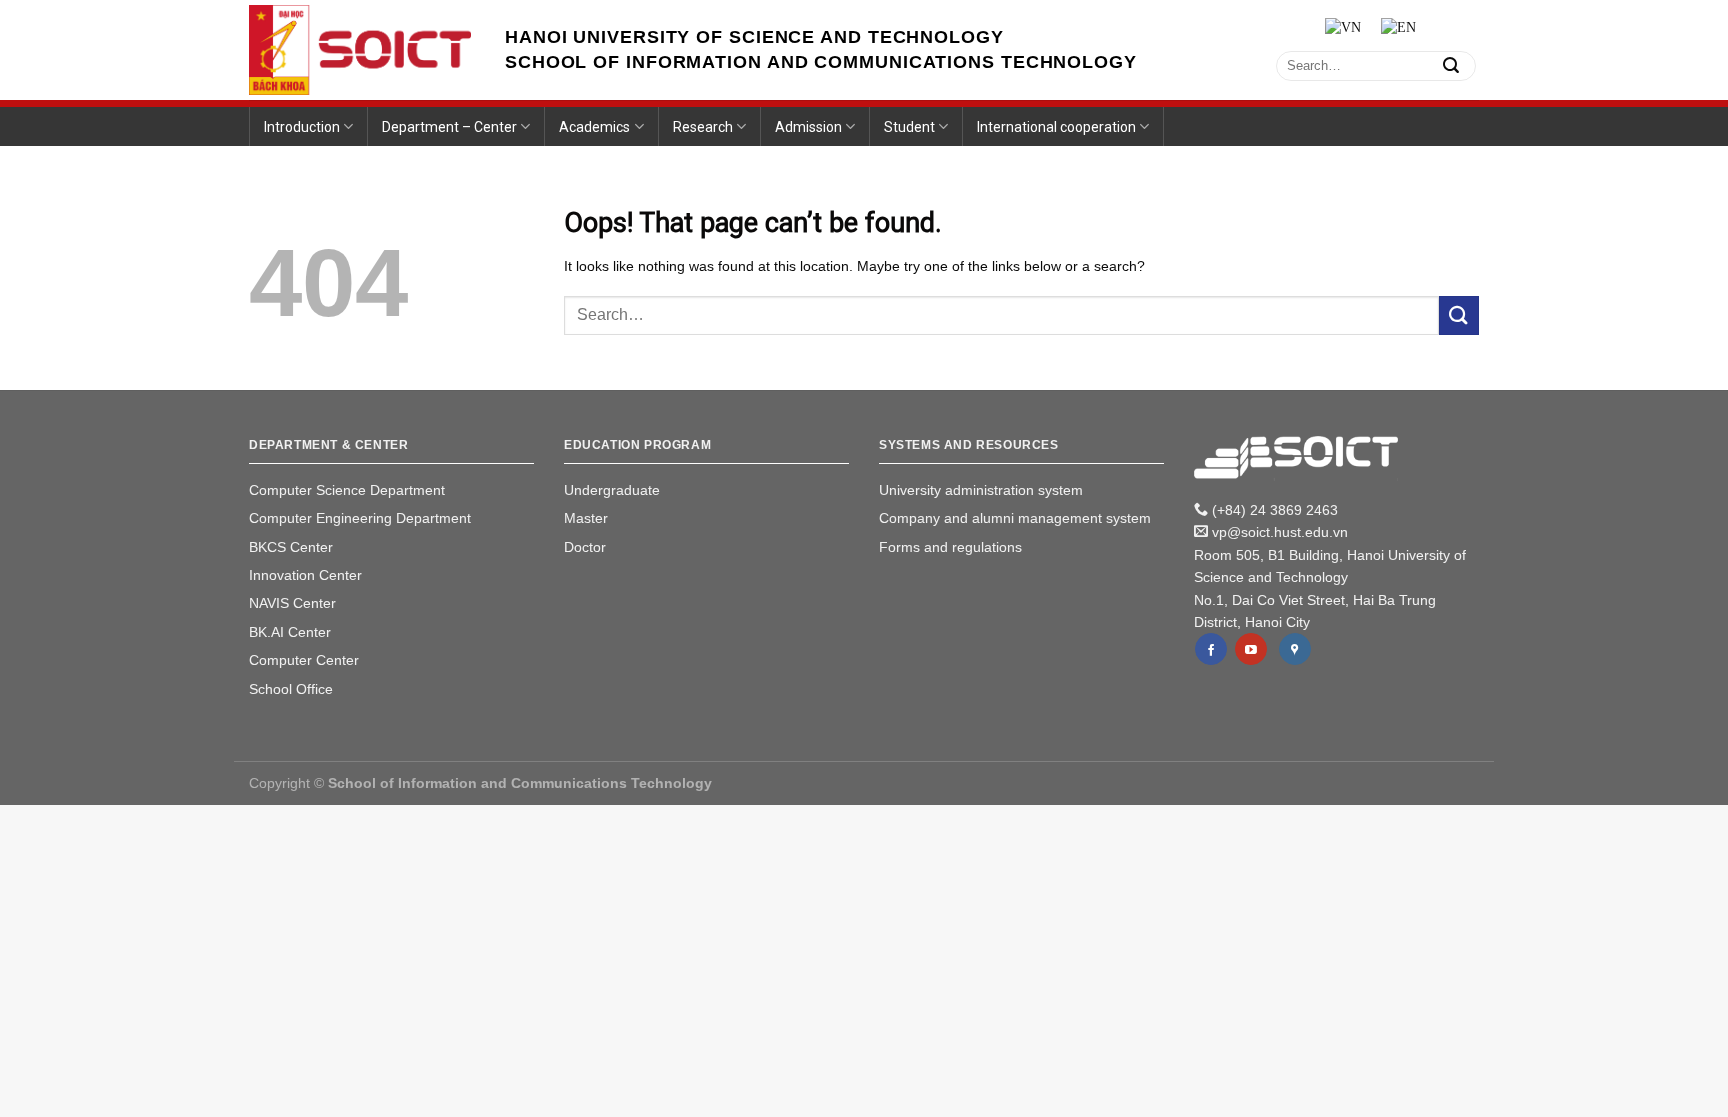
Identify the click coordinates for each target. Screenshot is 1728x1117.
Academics (594, 127)
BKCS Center (291, 547)
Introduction (302, 127)
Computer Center (304, 660)
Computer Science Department (347, 490)
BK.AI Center (290, 632)
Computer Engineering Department (360, 518)
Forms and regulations (950, 547)
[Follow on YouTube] (1251, 649)
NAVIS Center (292, 603)
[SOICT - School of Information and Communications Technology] (362, 50)
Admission (808, 127)
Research (703, 127)
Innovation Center (305, 575)
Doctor (585, 547)
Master (586, 518)
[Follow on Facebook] (1211, 649)
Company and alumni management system (1015, 518)
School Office (291, 689)
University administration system (981, 490)
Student (909, 127)
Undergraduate (612, 490)
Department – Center (449, 127)
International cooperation (1056, 127)
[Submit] (1451, 65)
